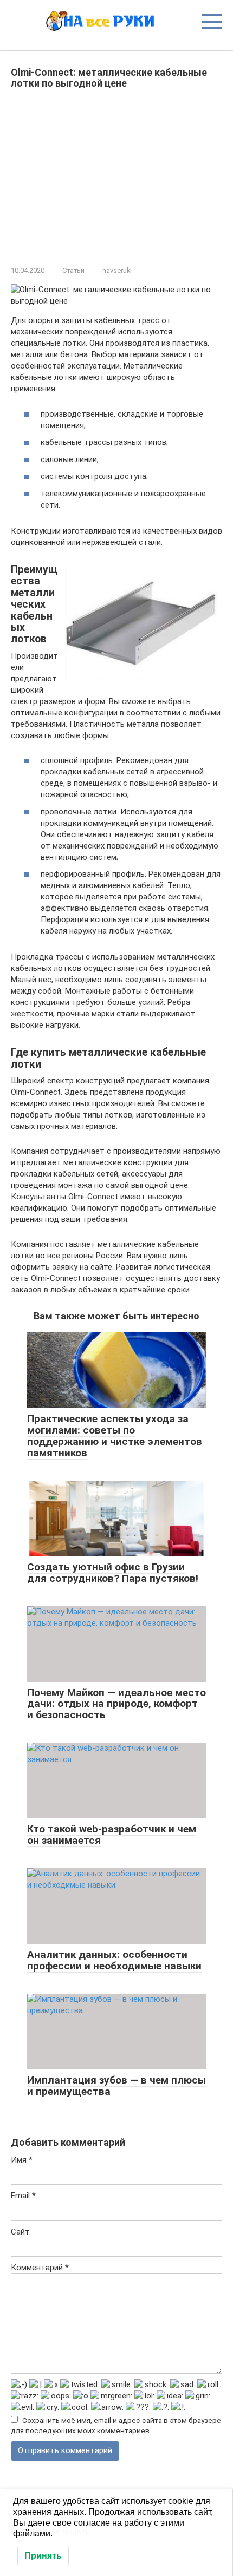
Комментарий (40, 2268)
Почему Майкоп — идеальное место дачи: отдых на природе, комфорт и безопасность (116, 1704)
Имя (22, 2160)
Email (23, 2196)
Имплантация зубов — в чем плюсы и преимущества (116, 2086)
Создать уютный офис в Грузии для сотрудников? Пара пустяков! (113, 1573)
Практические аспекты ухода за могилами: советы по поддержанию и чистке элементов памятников (115, 1436)
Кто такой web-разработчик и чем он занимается (112, 1835)
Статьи (73, 270)
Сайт (20, 2232)
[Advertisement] (116, 175)
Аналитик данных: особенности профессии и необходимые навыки (114, 1960)
